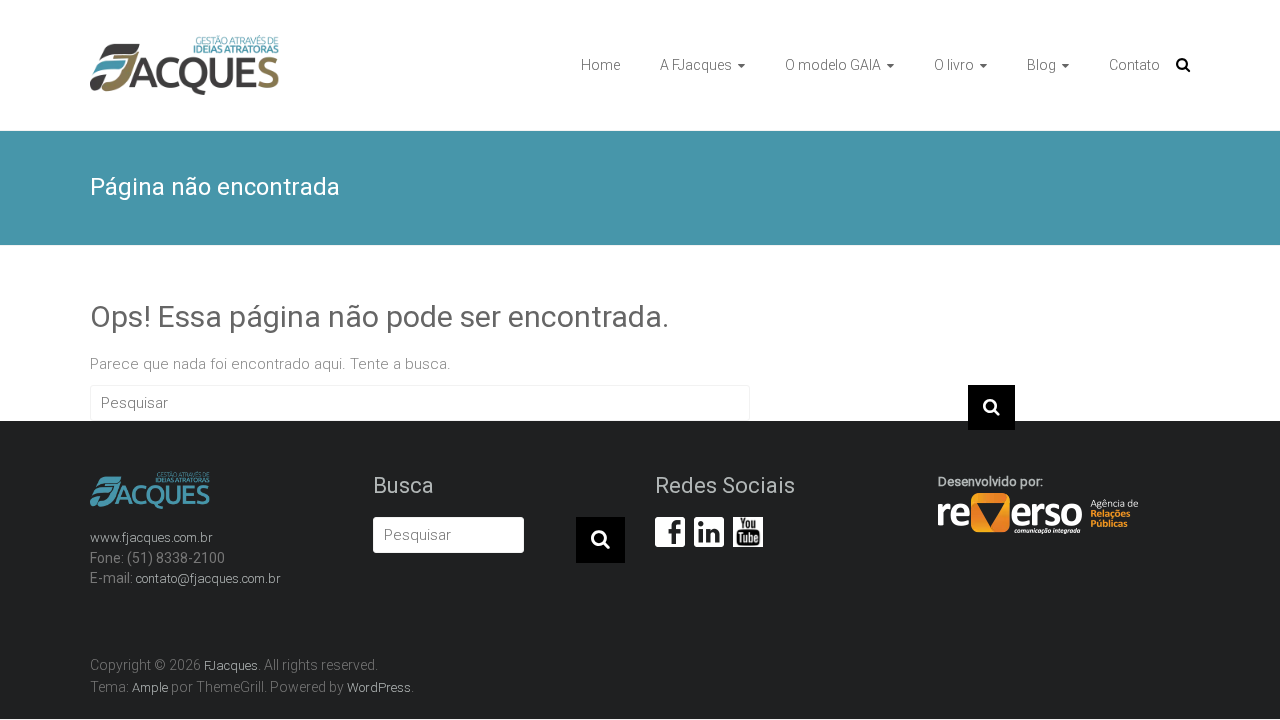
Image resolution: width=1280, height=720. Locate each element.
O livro (954, 65)
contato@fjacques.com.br (208, 578)
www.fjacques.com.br (151, 537)
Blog (1041, 65)
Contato (1134, 65)
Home (600, 65)
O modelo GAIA (833, 65)
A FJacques (696, 65)
